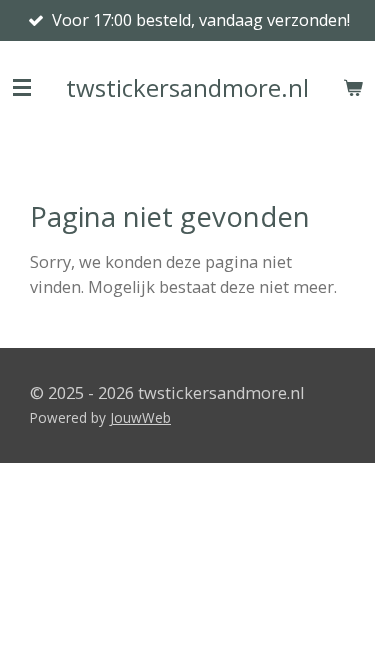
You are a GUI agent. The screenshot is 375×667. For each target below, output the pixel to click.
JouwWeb (140, 417)
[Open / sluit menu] (22, 88)
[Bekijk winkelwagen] (353, 88)
